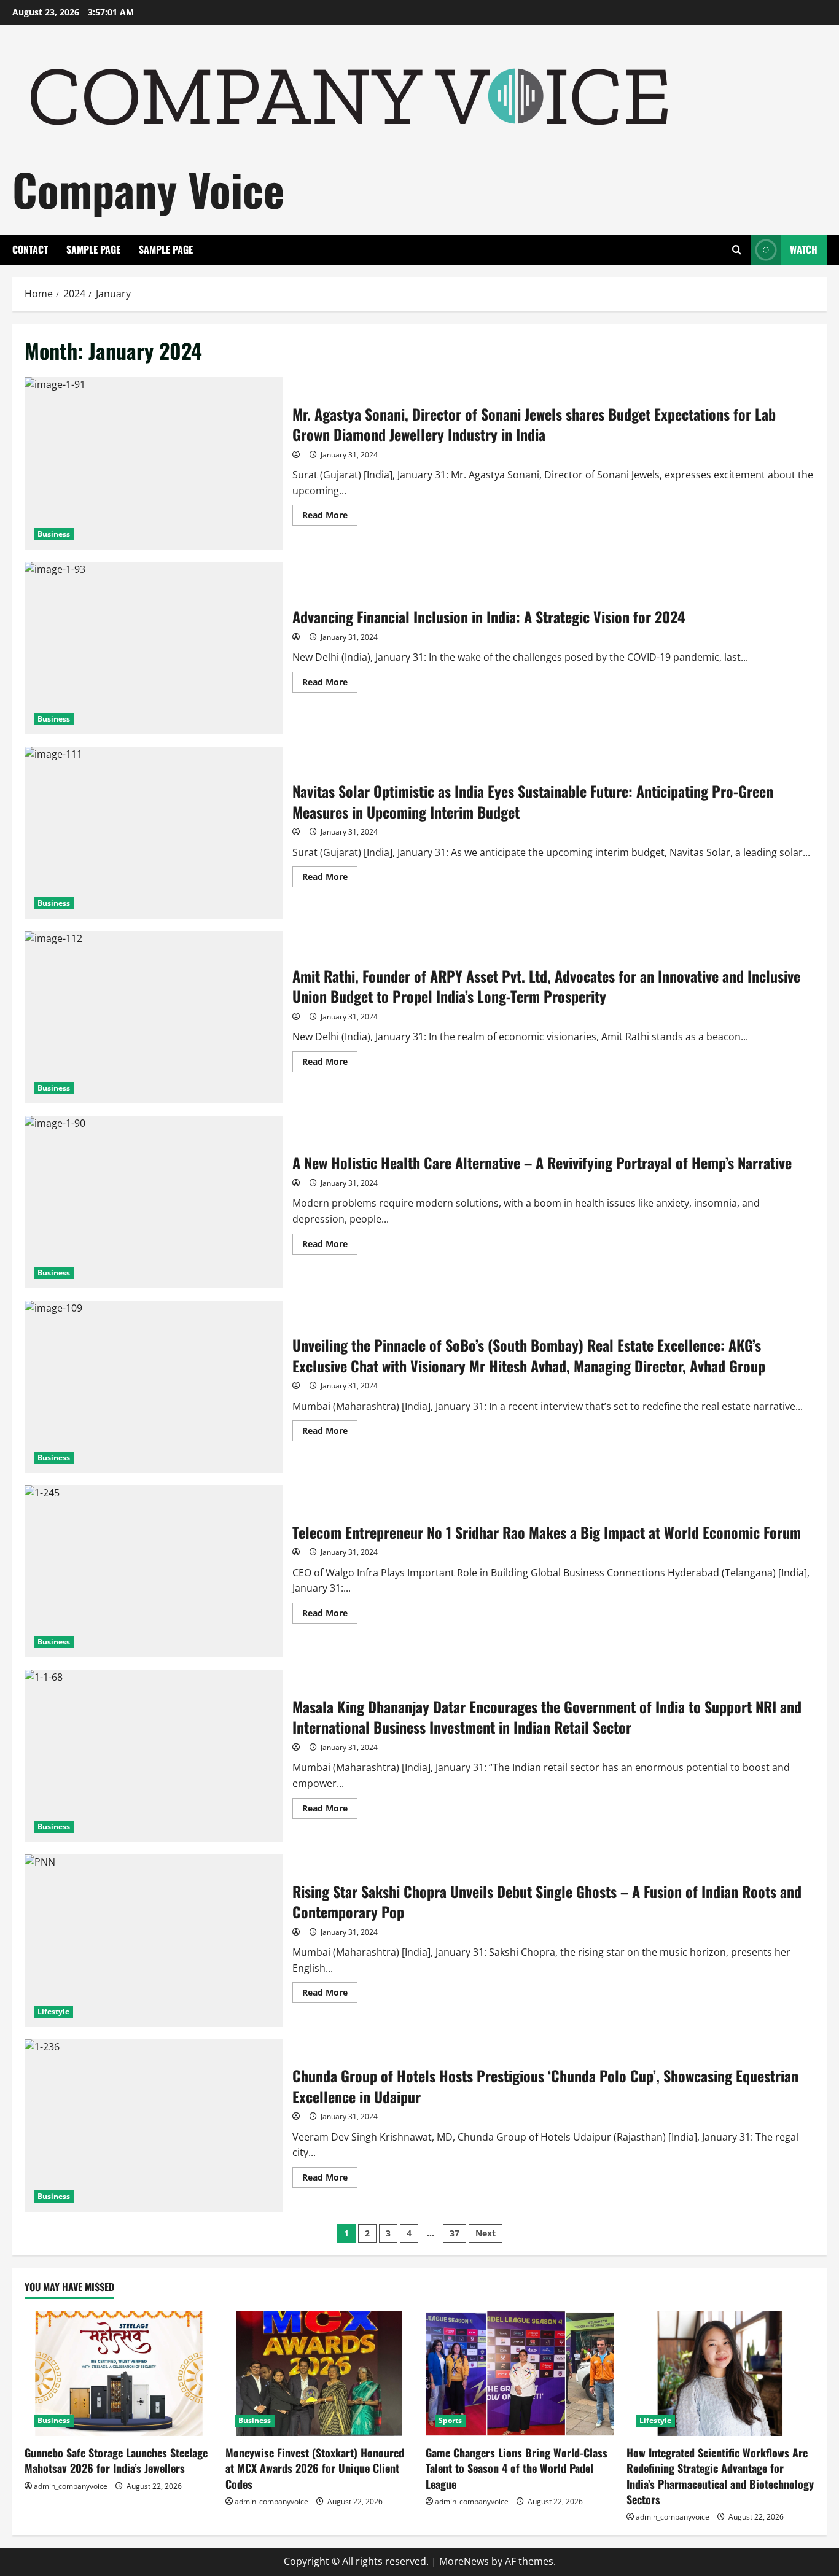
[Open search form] (737, 250)
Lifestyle (53, 2011)
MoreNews (464, 2561)
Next (486, 2233)
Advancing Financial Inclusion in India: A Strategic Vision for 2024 (154, 648)
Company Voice (148, 189)
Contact (30, 249)
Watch (804, 249)
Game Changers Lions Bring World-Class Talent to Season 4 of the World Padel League (517, 2468)
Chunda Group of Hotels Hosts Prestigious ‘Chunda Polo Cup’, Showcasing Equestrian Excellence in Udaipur (154, 2126)
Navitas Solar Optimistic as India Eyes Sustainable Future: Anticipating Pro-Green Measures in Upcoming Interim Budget (154, 833)
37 (455, 2233)
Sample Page (93, 249)
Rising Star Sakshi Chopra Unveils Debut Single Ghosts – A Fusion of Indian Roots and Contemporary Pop (154, 1941)
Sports (450, 2420)
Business (54, 534)
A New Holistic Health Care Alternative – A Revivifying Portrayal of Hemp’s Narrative (154, 1202)
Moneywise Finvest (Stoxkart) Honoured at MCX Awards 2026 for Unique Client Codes (315, 2468)
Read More (330, 517)
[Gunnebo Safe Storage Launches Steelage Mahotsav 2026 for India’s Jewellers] (119, 2373)
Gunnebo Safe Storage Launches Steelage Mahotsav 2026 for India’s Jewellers (116, 2460)
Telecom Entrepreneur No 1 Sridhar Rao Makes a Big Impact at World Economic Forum (154, 1572)
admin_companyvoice (71, 2486)
